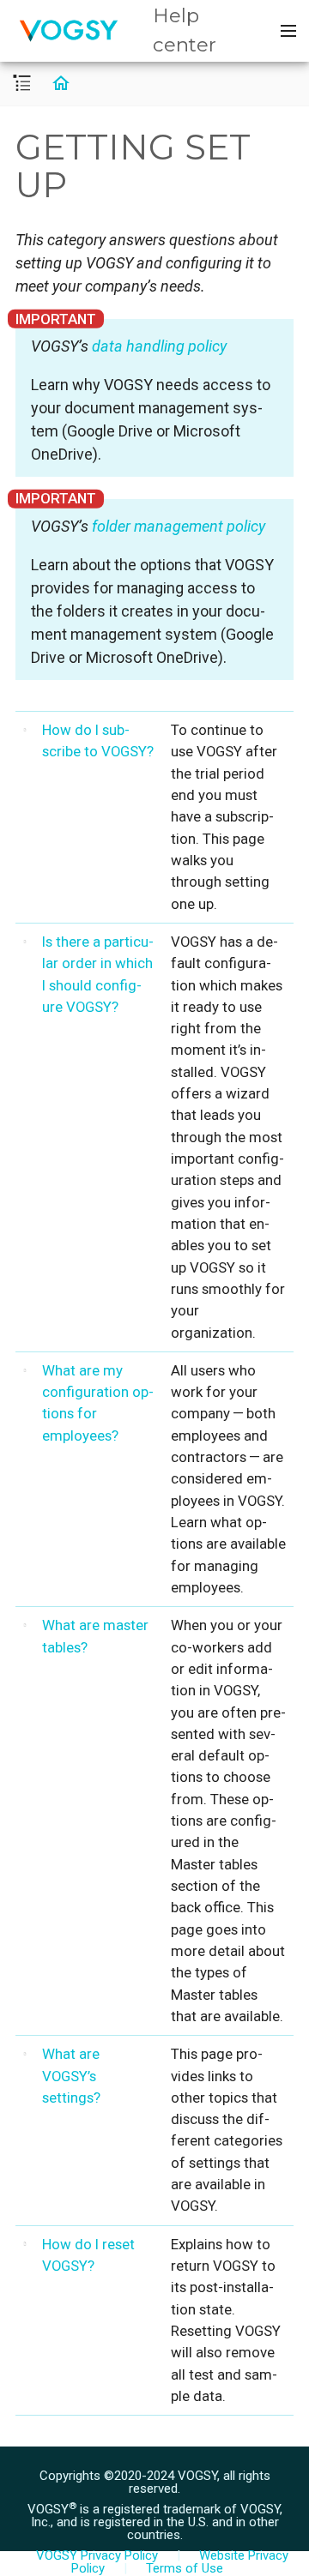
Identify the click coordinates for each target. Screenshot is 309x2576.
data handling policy (159, 346)
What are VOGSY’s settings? (71, 2076)
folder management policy (179, 526)
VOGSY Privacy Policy (97, 2555)
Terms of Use (185, 2568)
